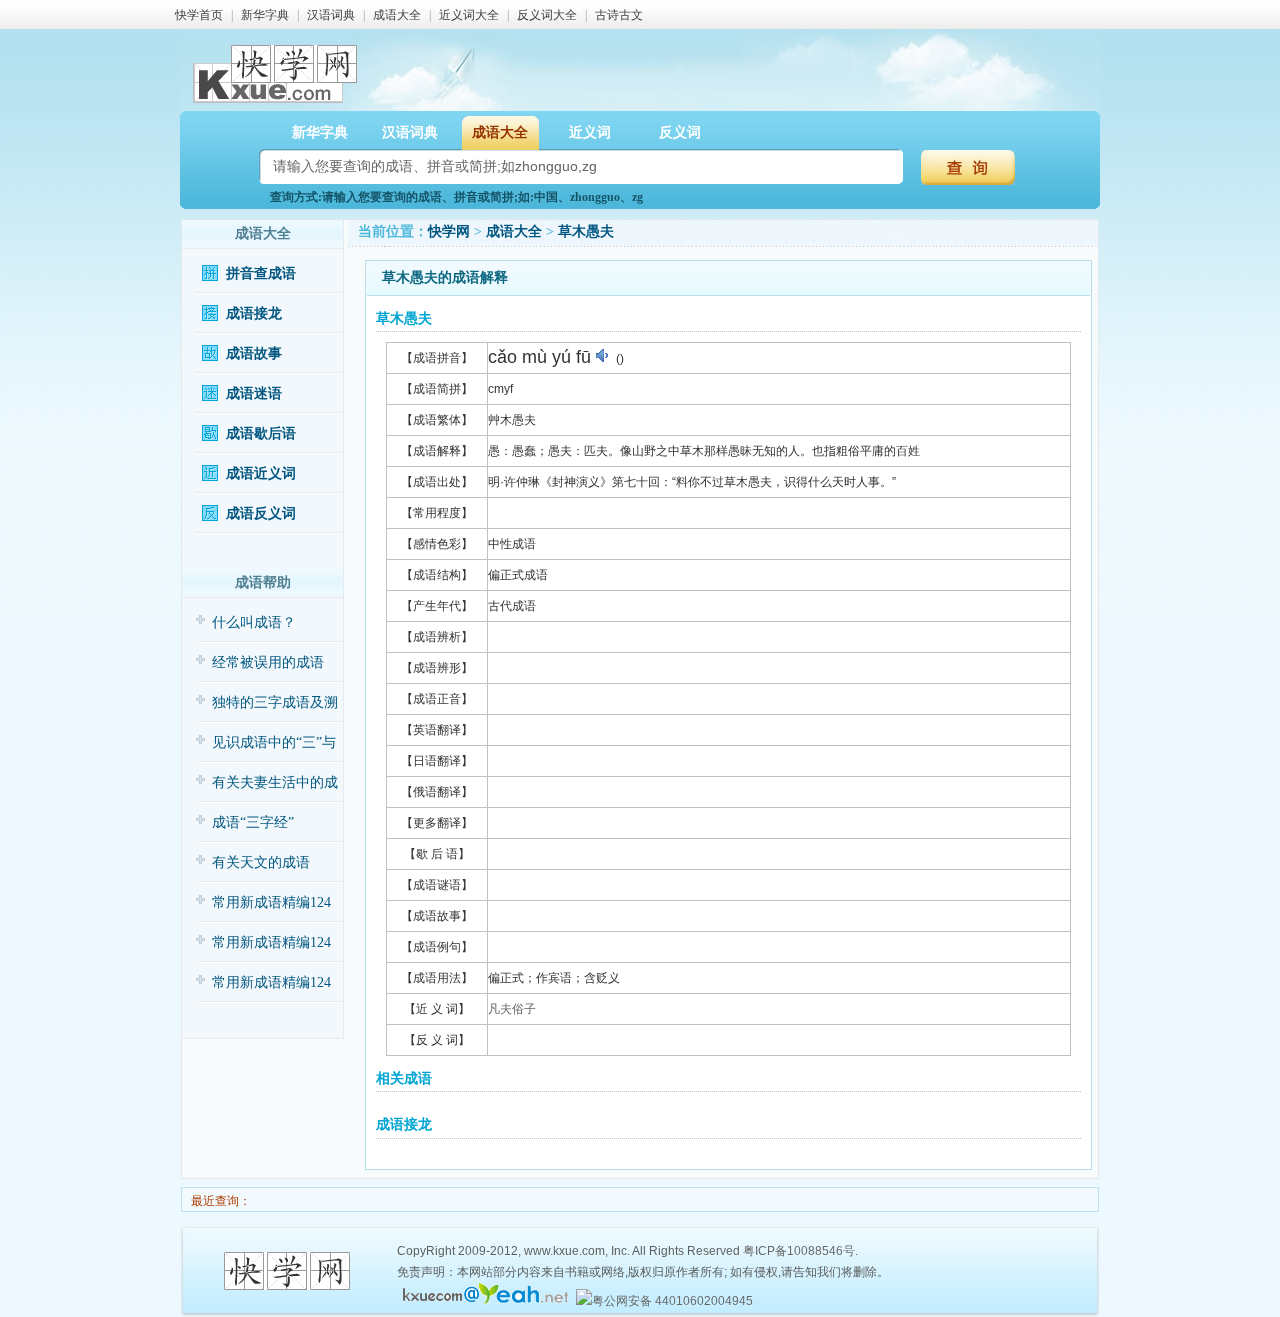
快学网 (449, 231)
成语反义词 (261, 513)
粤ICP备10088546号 (799, 1251)
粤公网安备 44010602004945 (672, 1301)
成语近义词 (261, 473)
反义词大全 (547, 15)
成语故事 (254, 353)
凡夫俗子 (512, 1009)
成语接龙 (254, 313)
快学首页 (199, 15)
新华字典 (265, 15)
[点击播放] (603, 356)
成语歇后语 (261, 433)
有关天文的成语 (261, 862)
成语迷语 (254, 393)
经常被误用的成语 (268, 662)
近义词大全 (469, 15)
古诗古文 (619, 15)
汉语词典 (331, 15)
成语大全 (397, 15)
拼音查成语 (261, 273)
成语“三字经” (253, 822)
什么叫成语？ (254, 622)
